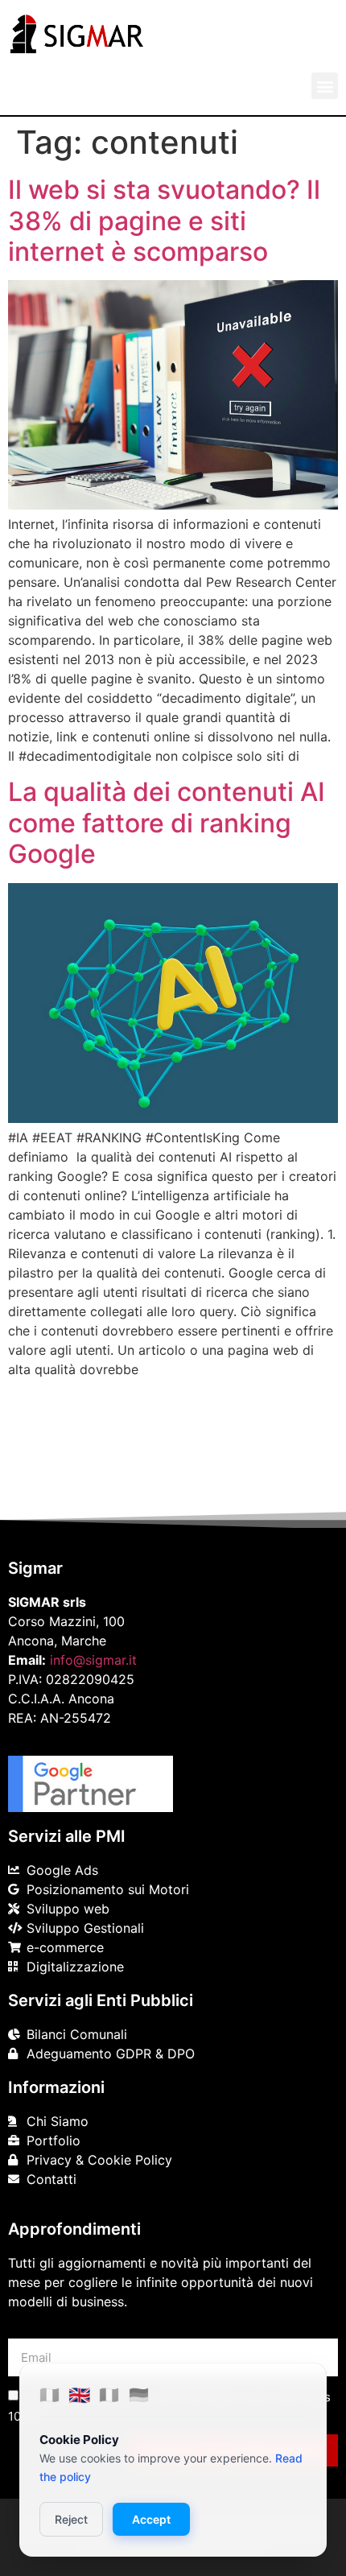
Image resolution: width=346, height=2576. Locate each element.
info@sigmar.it (93, 1660)
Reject (71, 2519)
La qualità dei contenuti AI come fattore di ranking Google (167, 823)
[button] (325, 86)
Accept (151, 2519)
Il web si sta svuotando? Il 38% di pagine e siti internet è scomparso (164, 221)
